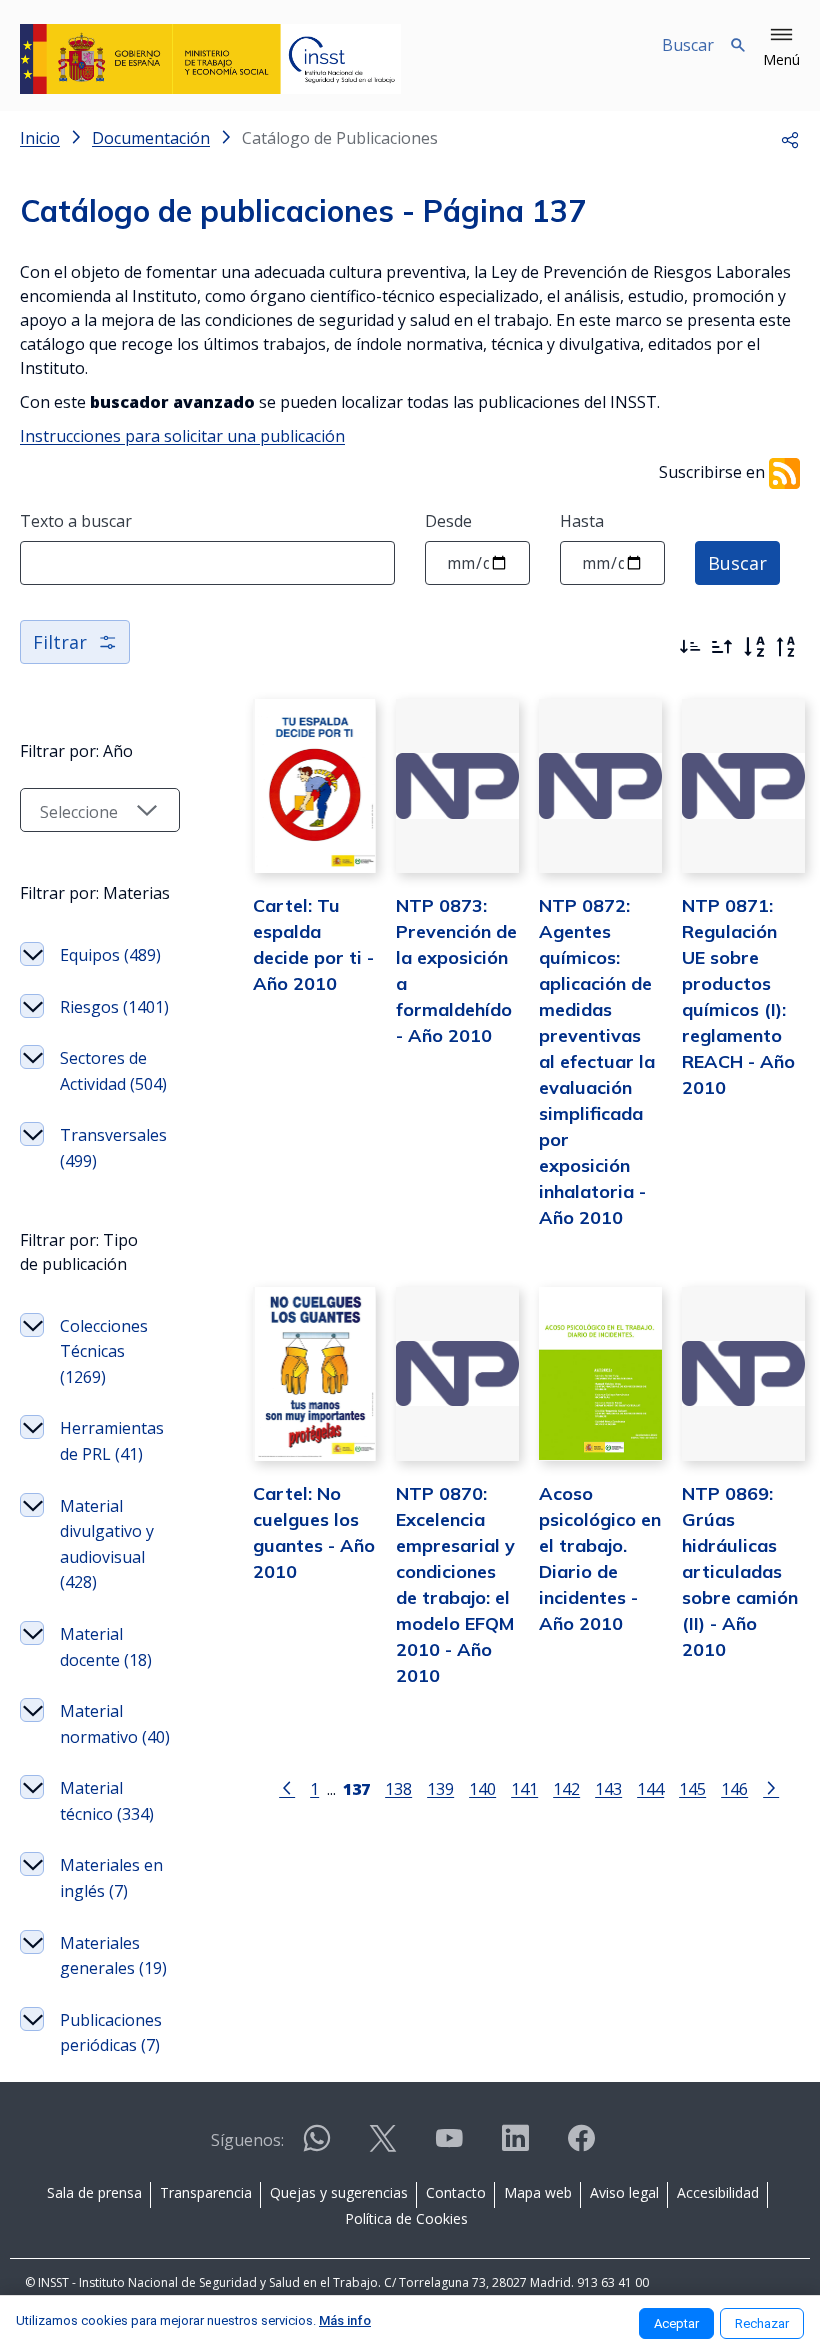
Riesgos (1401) (114, 1007)
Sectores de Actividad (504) (113, 1071)
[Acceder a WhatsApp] (317, 2146)
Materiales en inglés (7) (111, 1878)
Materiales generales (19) (113, 1956)
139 (440, 1788)
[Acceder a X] (383, 2146)
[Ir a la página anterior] (287, 1787)
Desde (448, 521)
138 (398, 1788)
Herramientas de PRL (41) (112, 1441)
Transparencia (206, 2192)
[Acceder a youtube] (449, 2146)
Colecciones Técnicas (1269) (104, 1351)
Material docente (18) (106, 1647)
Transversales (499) (113, 1148)
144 (650, 1788)
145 (692, 1788)
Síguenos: (247, 2140)
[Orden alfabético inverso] (786, 647)
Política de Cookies (406, 2218)
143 (608, 1788)
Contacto (456, 2192)
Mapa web (538, 2192)
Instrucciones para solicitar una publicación (182, 436)
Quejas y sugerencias (339, 2192)
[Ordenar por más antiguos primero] (722, 647)
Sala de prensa (94, 2192)
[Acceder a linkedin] (515, 2146)
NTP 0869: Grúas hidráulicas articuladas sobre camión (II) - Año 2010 (740, 1571)
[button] (781, 48)
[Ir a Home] (210, 59)
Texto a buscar (76, 521)
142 (566, 1788)
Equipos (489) (110, 955)
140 (482, 1788)
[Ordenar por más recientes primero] (690, 647)
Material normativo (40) (115, 1724)
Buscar (737, 563)
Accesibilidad (718, 2192)
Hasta (582, 521)
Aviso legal (624, 2192)
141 (524, 1788)
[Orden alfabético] (754, 647)
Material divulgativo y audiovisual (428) (107, 1544)
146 (734, 1788)
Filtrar (60, 642)
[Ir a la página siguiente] (771, 1787)
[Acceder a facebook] (581, 2146)
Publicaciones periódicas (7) (111, 2033)
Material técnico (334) (107, 1801)
